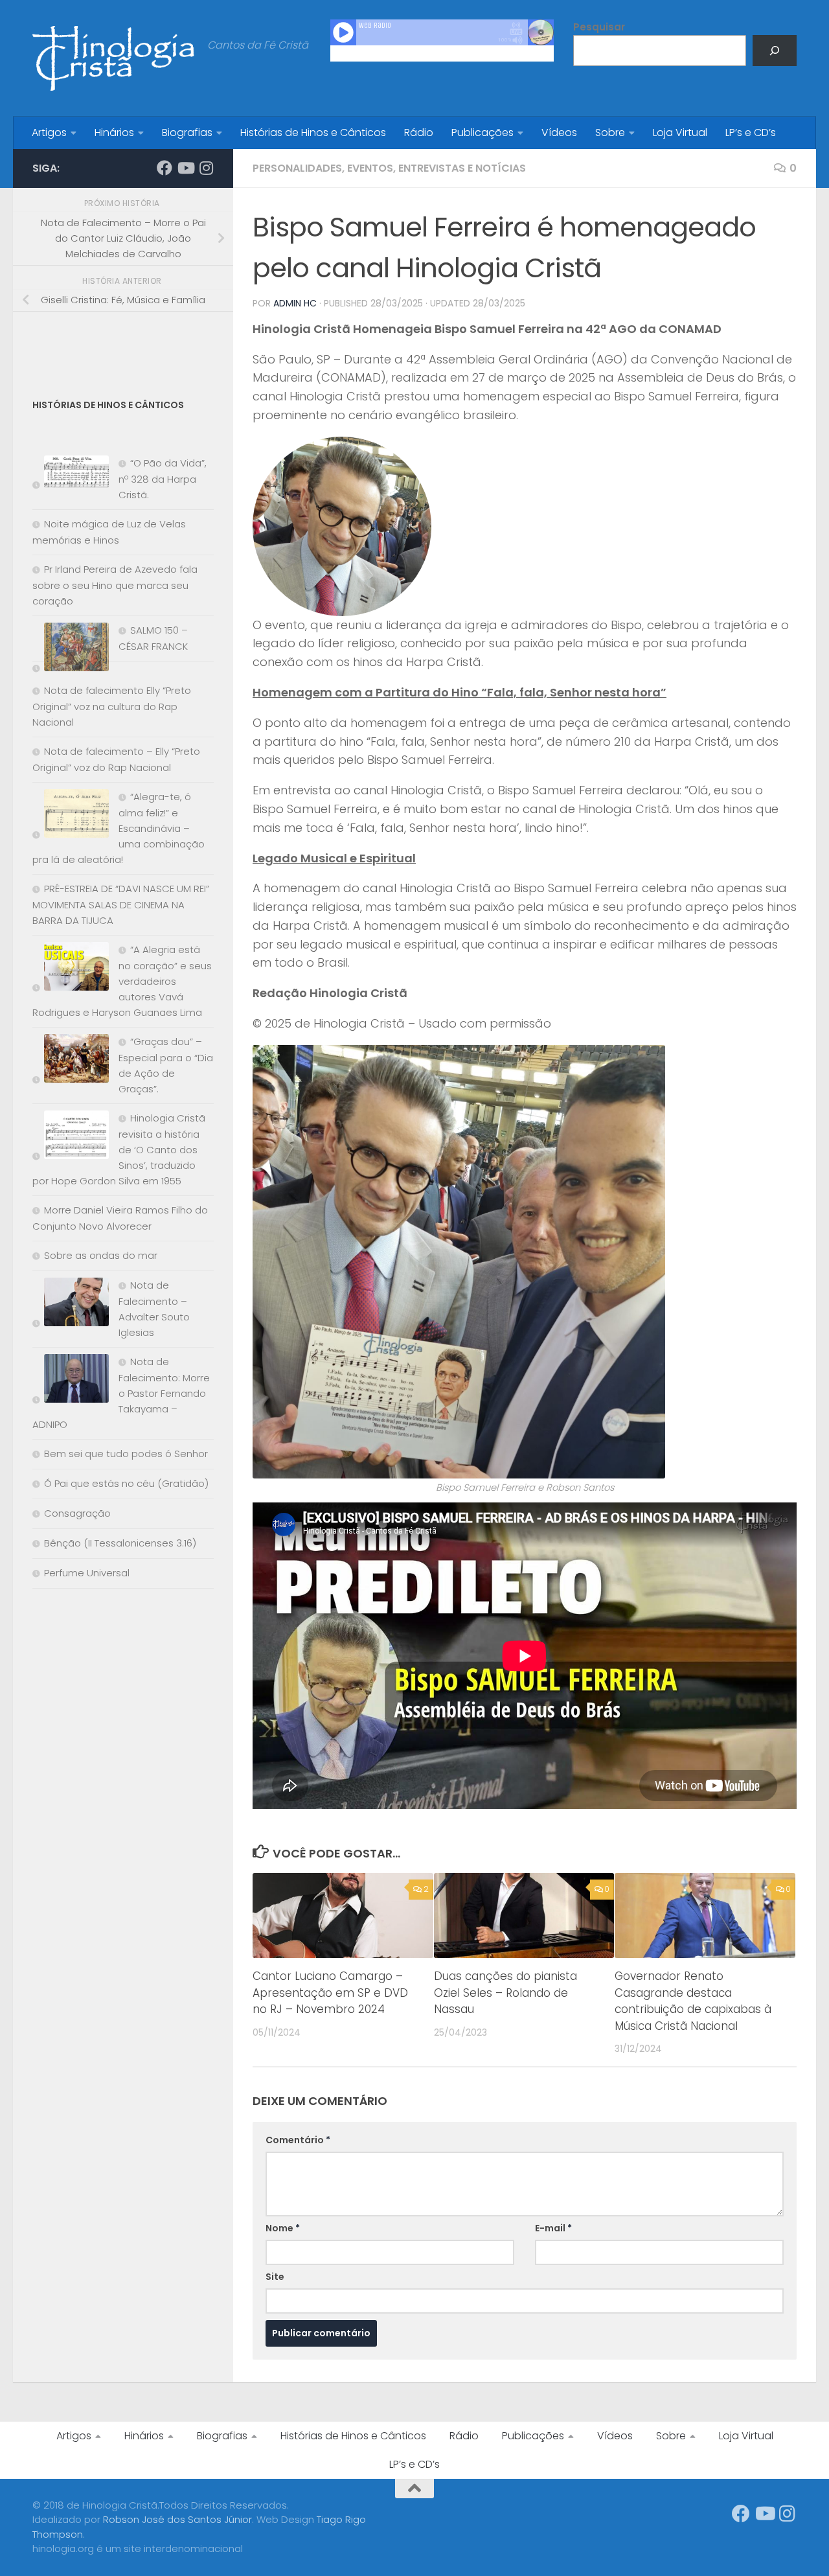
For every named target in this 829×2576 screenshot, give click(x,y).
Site (275, 2277)
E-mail (553, 2228)
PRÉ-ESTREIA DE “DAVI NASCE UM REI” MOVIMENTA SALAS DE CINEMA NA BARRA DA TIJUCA (121, 904)
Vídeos (559, 132)
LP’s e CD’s (751, 132)
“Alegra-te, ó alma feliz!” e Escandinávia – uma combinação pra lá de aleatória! (119, 828)
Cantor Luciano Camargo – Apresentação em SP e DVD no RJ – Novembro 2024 (330, 1993)
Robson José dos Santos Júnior (177, 2519)
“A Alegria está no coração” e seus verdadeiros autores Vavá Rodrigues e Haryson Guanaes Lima (122, 981)
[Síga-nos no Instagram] (206, 168)
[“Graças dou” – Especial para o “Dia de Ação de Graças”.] (71, 1061)
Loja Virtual (680, 132)
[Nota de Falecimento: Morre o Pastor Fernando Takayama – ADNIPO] (71, 1381)
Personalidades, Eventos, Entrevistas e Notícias (389, 168)
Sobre (610, 132)
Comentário (298, 2140)
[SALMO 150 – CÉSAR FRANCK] (71, 650)
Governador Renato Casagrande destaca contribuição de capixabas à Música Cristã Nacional (693, 2001)
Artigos (49, 132)
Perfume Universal (87, 1573)
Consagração (77, 1513)
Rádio (419, 132)
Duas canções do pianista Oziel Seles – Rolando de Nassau (505, 1993)
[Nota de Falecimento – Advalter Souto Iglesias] (71, 1305)
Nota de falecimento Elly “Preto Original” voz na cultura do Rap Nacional (112, 706)
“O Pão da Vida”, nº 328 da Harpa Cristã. (163, 479)
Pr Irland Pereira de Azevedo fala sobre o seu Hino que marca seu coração (115, 585)
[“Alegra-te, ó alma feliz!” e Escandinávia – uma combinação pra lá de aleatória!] (71, 816)
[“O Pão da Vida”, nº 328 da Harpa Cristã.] (71, 475)
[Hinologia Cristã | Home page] (113, 58)
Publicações (483, 132)
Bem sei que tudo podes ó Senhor (126, 1454)
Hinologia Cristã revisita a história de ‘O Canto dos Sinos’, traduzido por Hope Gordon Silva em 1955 (119, 1149)
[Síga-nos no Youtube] (185, 168)
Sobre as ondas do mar (101, 1255)
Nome (283, 2228)
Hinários (114, 132)
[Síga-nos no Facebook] (165, 168)
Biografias (187, 132)
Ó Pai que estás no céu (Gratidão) (126, 1483)
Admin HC (295, 303)
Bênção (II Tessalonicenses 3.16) (120, 1543)
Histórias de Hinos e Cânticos (313, 132)
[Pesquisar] (775, 51)
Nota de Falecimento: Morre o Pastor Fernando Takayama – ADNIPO (121, 1393)
